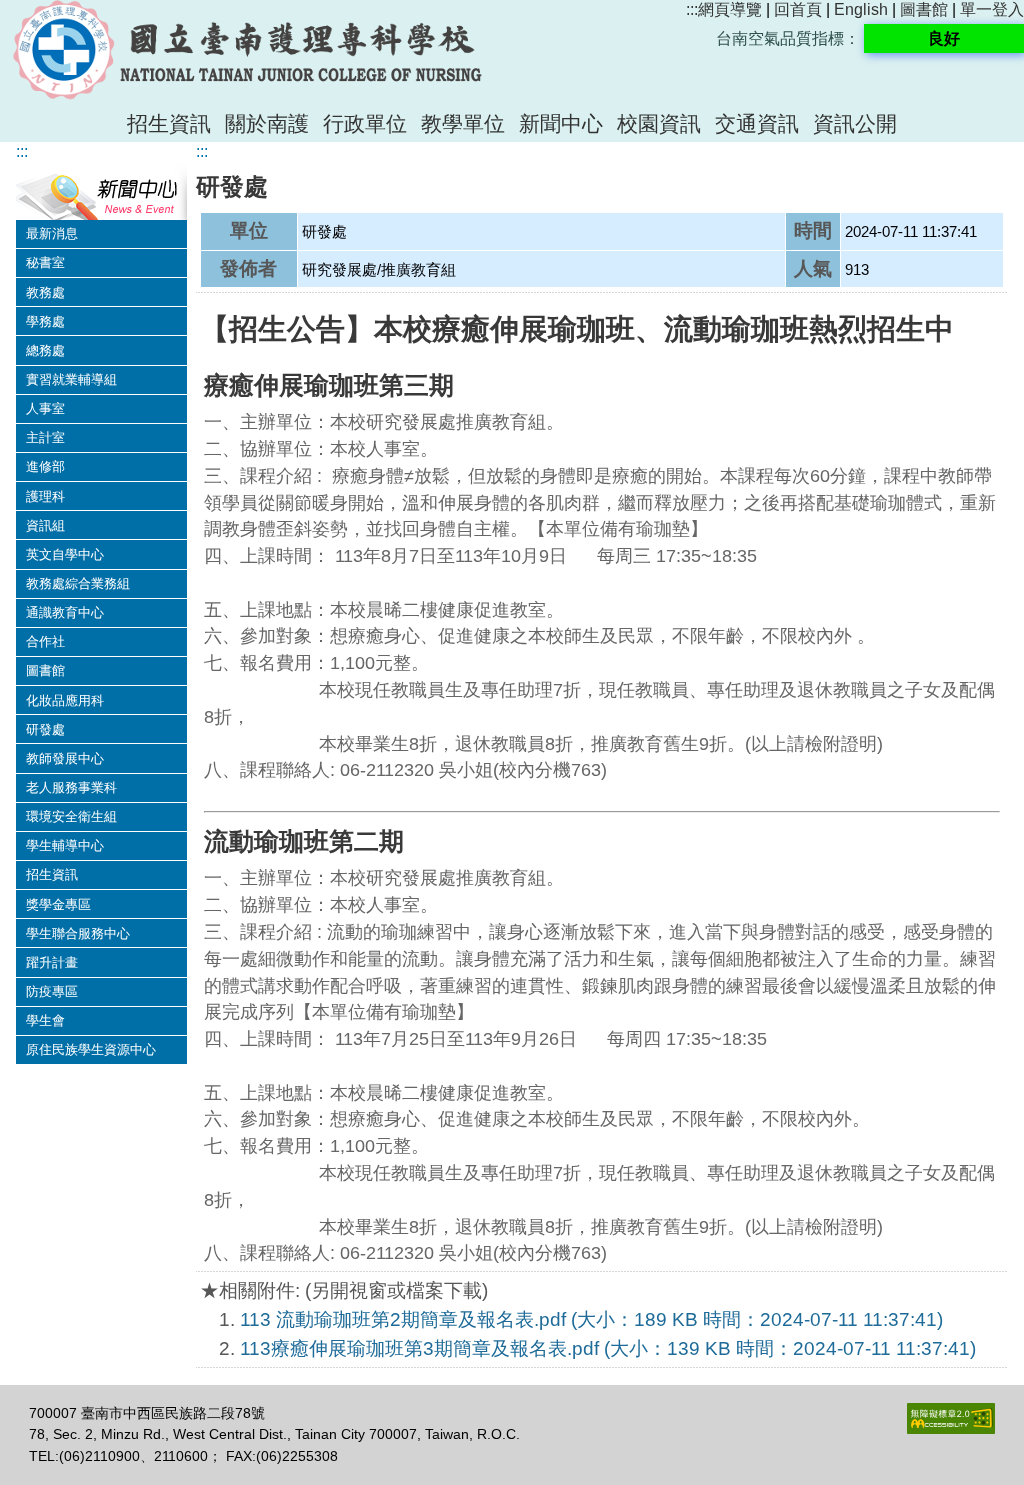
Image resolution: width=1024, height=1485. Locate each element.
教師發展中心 (65, 758)
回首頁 (798, 9)
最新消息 (52, 233)
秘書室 (45, 262)
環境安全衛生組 (71, 816)
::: (692, 9)
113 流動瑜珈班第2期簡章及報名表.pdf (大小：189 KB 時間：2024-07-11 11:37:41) (591, 1319)
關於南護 (267, 123)
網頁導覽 (730, 9)
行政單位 (365, 123)
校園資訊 (659, 123)
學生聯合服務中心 (78, 933)
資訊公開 (855, 123)
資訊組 (45, 525)
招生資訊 (169, 123)
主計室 (45, 437)
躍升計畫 (52, 962)
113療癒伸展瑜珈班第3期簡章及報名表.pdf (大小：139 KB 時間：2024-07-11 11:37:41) (608, 1348)
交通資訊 (757, 123)
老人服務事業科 (71, 787)
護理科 (45, 496)
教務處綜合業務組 (78, 583)
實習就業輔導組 (71, 379)
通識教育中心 (65, 612)
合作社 (45, 641)
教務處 (45, 292)
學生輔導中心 (65, 845)
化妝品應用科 (65, 700)
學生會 (45, 1020)
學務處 (45, 321)
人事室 (45, 408)
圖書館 (924, 9)
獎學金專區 (58, 904)
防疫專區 (52, 991)
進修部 (45, 466)
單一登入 (992, 9)
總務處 (45, 350)
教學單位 (463, 123)
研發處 (45, 729)
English (861, 9)
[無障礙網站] (951, 1429)
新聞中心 (561, 123)
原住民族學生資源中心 (91, 1049)
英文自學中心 (65, 554)
